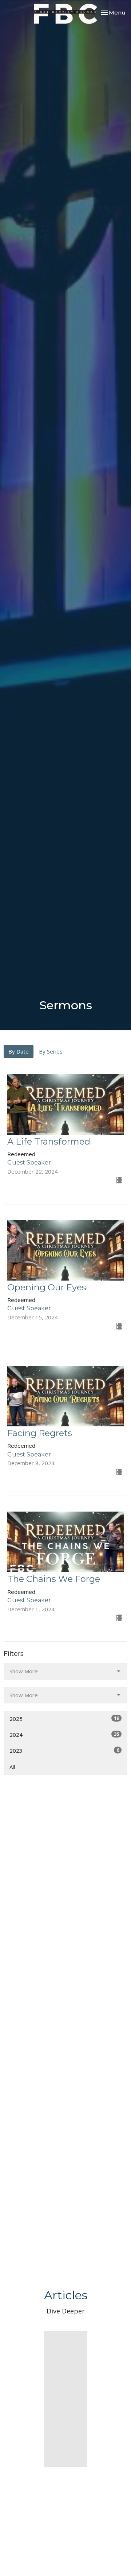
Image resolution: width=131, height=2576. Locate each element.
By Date (19, 1051)
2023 (64, 1750)
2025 (64, 1718)
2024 (64, 1734)
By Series (51, 1051)
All (12, 1767)
